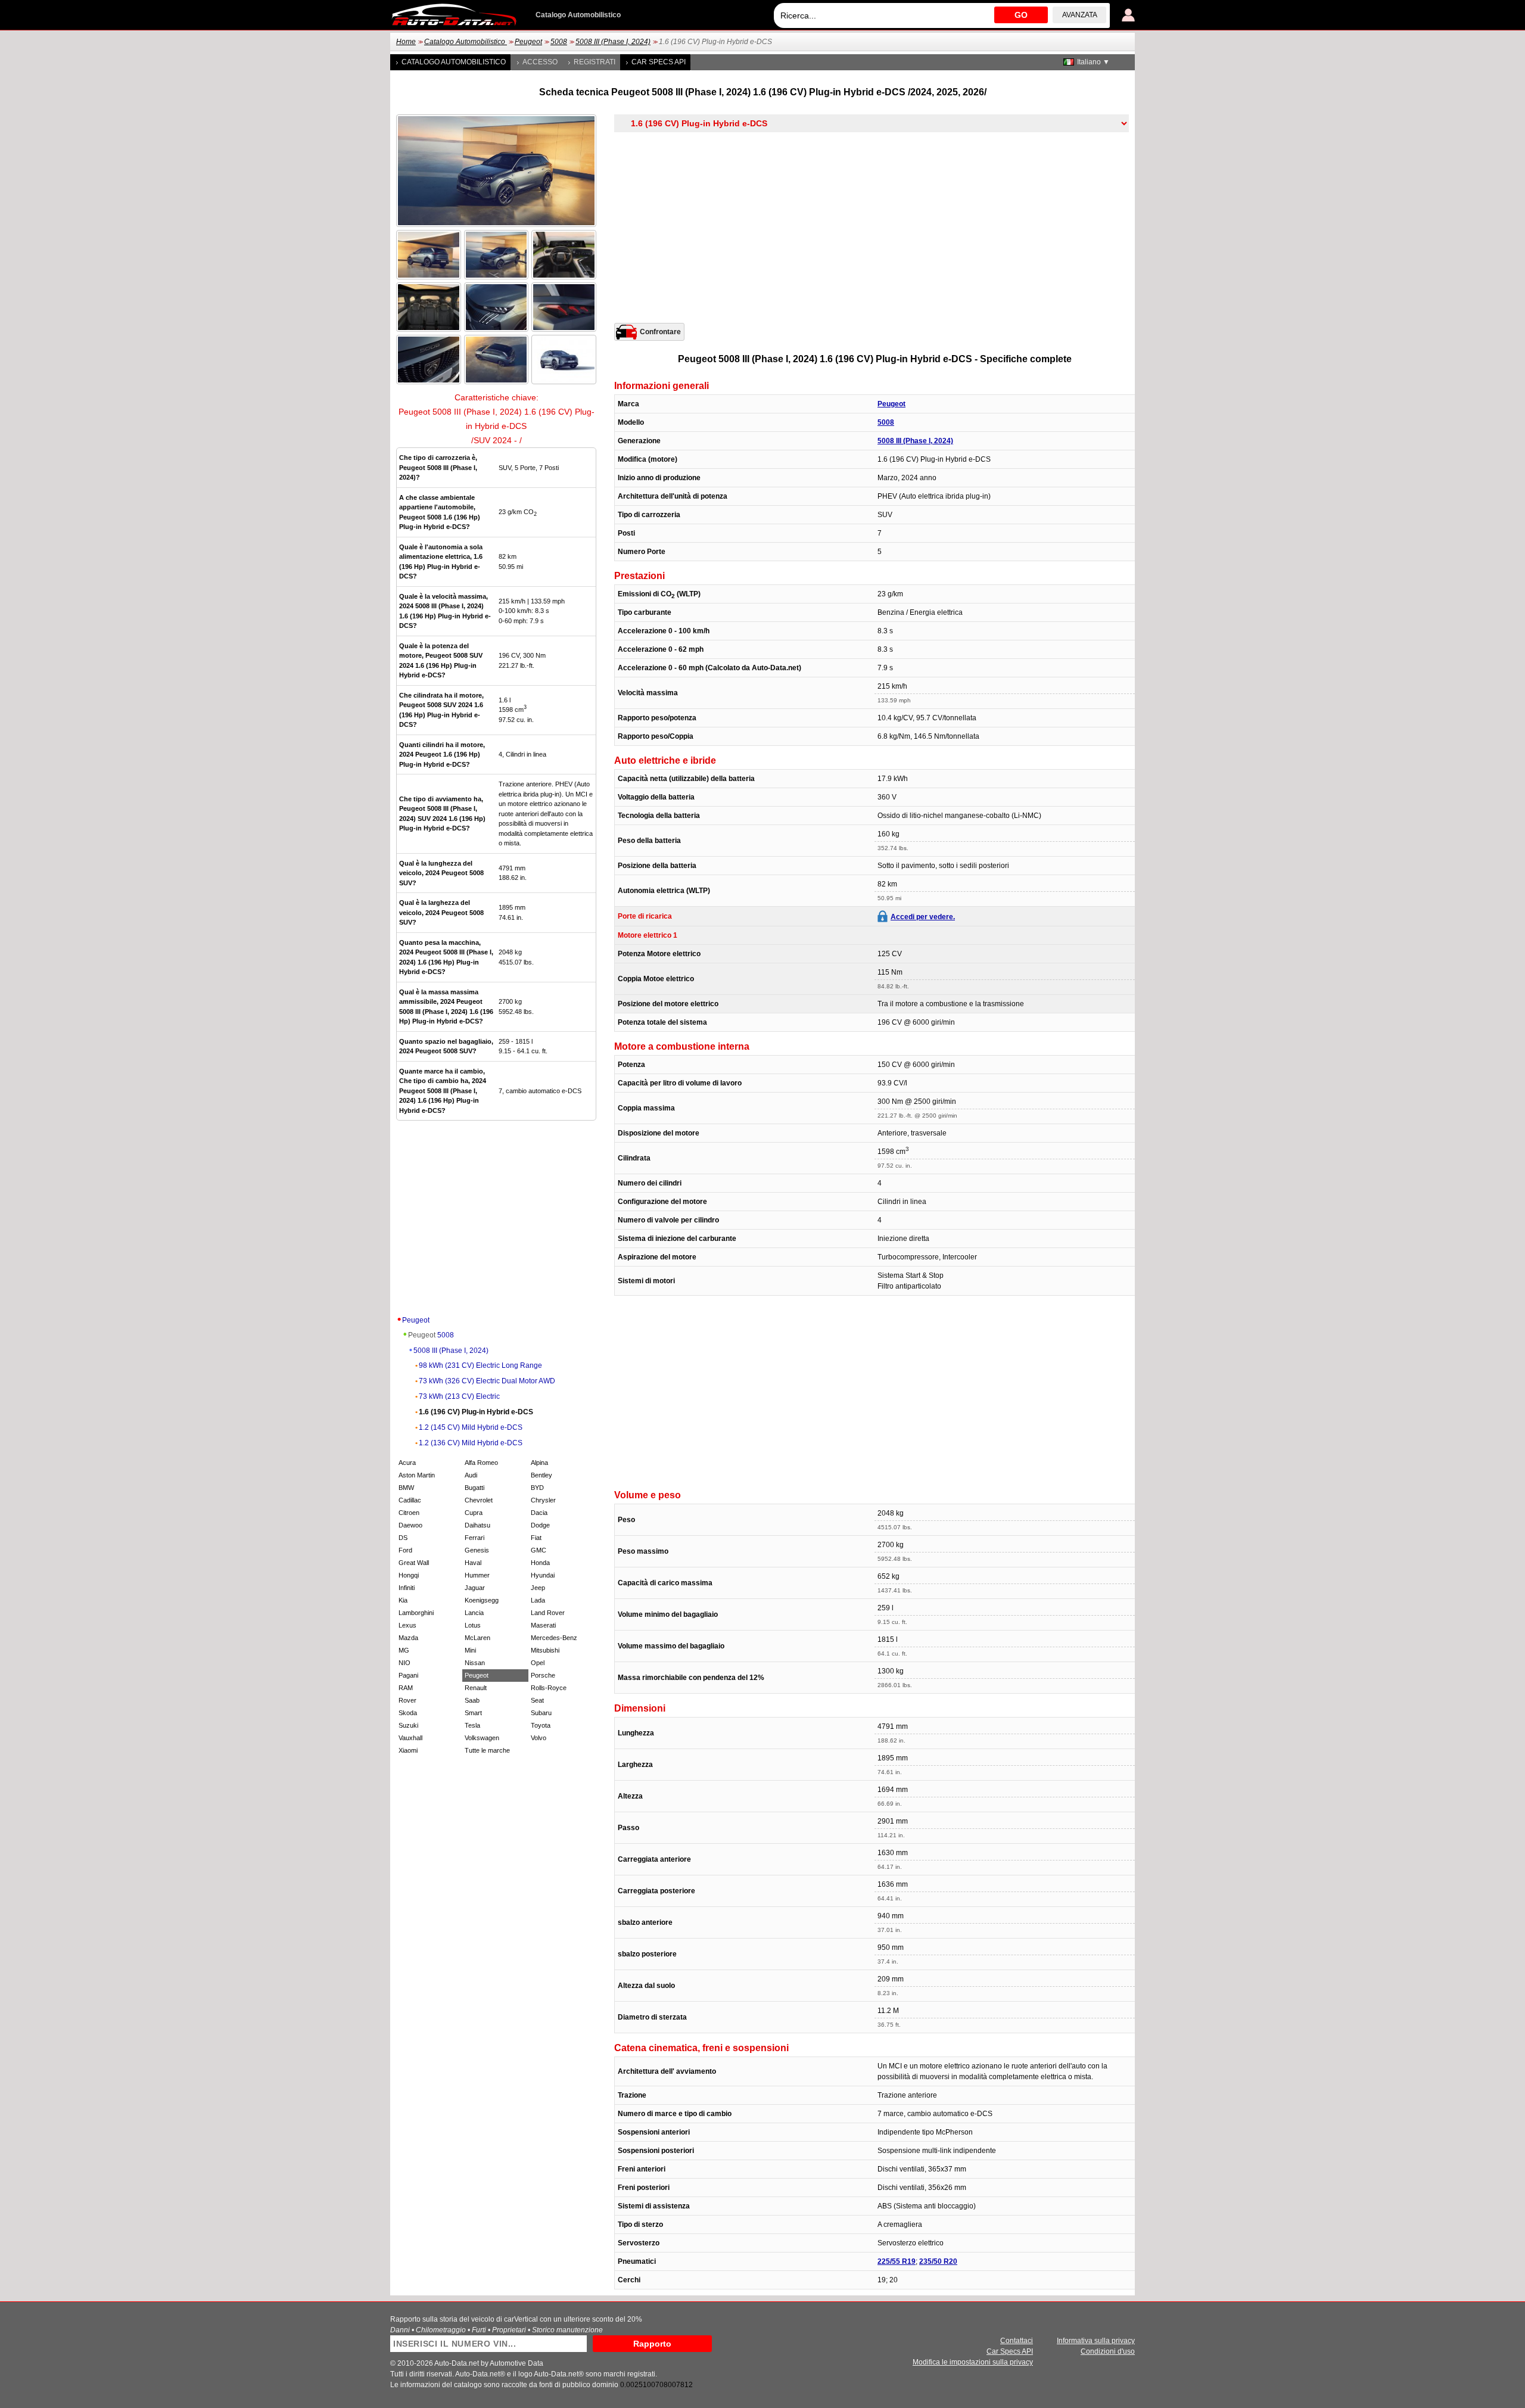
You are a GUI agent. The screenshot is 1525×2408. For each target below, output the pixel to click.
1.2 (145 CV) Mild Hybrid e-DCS (471, 1427)
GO (1021, 15)
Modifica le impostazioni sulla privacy (973, 2362)
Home (406, 42)
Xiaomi (408, 1750)
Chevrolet (479, 1500)
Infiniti (407, 1588)
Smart (473, 1713)
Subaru (541, 1713)
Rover (407, 1700)
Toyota (541, 1725)
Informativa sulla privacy (1096, 2341)
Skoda (408, 1713)
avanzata (1080, 15)
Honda (540, 1563)
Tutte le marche (487, 1750)
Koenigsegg (482, 1600)
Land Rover (548, 1613)
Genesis (477, 1550)
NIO (404, 1663)
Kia (403, 1600)
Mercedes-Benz (554, 1638)
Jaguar (475, 1588)
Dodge (540, 1525)
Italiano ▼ (1093, 62)
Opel (538, 1663)
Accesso (540, 62)
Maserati (543, 1625)
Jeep (538, 1588)
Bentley (541, 1475)
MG (404, 1650)
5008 (559, 42)
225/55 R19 (897, 2261)
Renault (476, 1688)
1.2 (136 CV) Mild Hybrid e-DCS (471, 1443)
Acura (407, 1463)
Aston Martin (417, 1475)
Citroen (409, 1513)
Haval (473, 1563)
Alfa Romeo (481, 1463)
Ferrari (474, 1538)
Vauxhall (410, 1738)
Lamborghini (416, 1613)
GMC (539, 1550)
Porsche (543, 1675)
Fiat (536, 1538)
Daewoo (410, 1525)
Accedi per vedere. (923, 917)
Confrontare (660, 332)
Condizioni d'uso (1108, 2351)
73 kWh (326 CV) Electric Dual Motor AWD (487, 1381)
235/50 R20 (938, 2261)
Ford (405, 1550)
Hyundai (543, 1575)
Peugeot (528, 42)
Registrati (595, 62)
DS (403, 1538)
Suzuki (408, 1725)
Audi (471, 1475)
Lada (538, 1600)
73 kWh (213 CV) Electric (459, 1396)
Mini (470, 1650)
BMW (406, 1488)
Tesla (472, 1725)
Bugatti (474, 1488)
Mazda (408, 1638)
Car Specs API (659, 62)
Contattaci (1017, 2341)
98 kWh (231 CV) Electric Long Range (480, 1365)
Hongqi (409, 1575)
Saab (472, 1700)
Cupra (474, 1513)
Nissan (475, 1663)
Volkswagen (482, 1738)
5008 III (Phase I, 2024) (613, 42)
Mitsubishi (545, 1650)
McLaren (477, 1638)
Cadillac (410, 1500)
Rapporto (652, 2344)
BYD (537, 1488)
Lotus (473, 1625)
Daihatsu (477, 1525)
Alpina (539, 1463)
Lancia (474, 1613)
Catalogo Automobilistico (466, 42)
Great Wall (414, 1563)
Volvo (539, 1738)
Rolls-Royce (549, 1688)
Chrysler (543, 1500)
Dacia (539, 1513)
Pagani (408, 1675)
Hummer (477, 1575)
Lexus (407, 1625)
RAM (406, 1688)
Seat (537, 1700)
